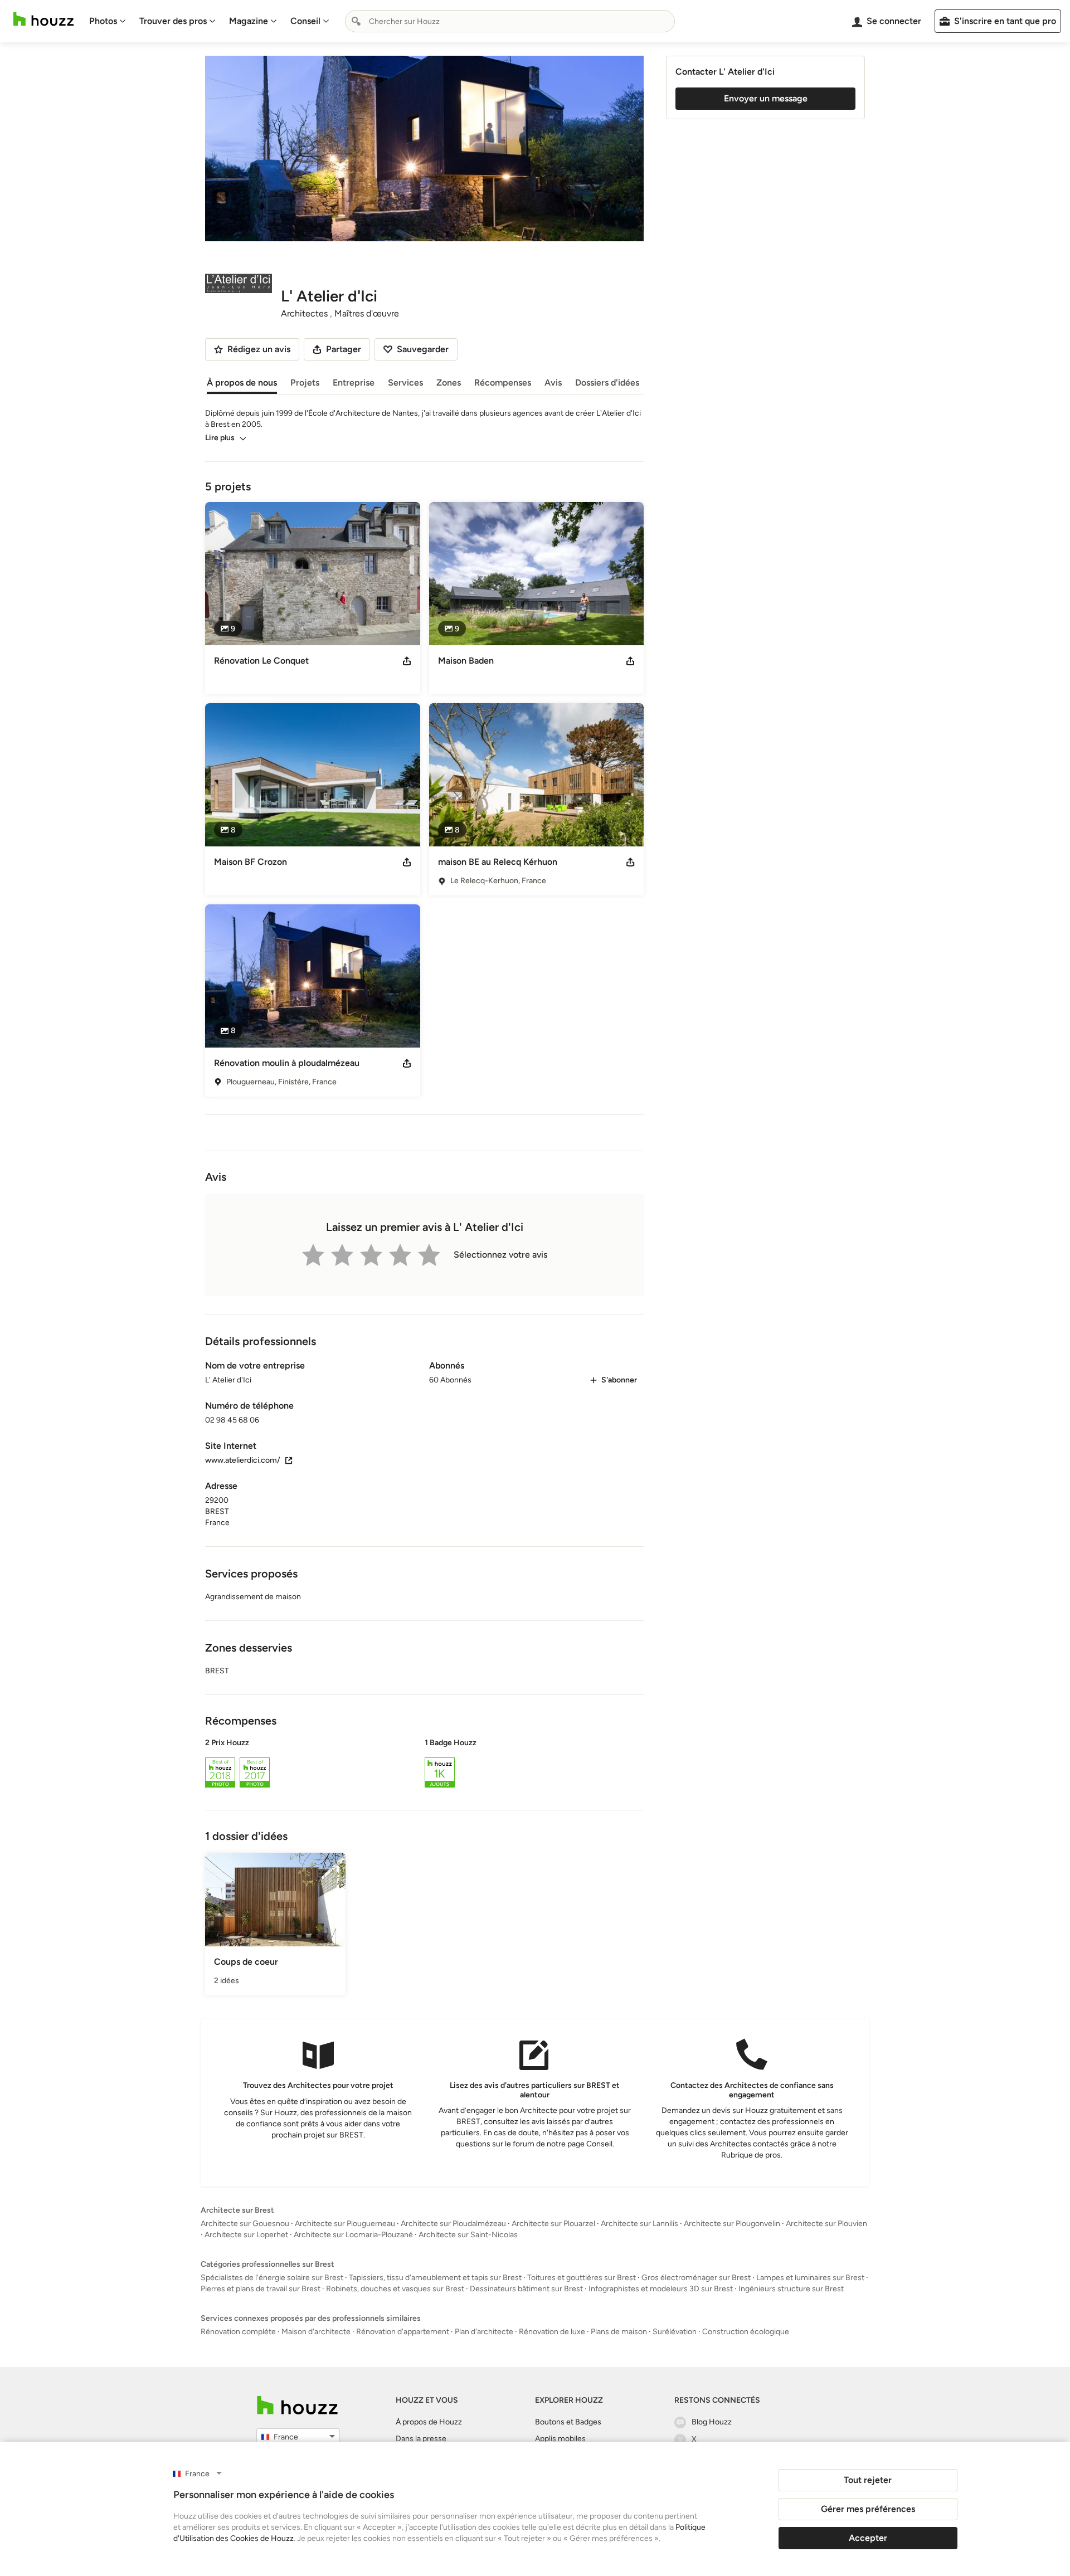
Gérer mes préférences (868, 2509)
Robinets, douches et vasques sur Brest (395, 2289)
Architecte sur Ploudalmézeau (453, 2224)
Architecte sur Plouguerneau (345, 2224)
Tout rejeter (868, 2480)
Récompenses (503, 383)
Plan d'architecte (484, 2332)
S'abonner (619, 1380)
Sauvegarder (423, 349)
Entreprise (354, 383)
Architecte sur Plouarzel (553, 2224)
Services (405, 383)
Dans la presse (421, 2439)
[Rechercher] (356, 21)
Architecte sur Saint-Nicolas (468, 2235)
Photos (103, 21)
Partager (344, 349)
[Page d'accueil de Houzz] (297, 2405)
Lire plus (220, 438)
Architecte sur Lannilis (639, 2224)
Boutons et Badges (568, 2422)
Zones (449, 383)
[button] (424, 1765)
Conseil (305, 21)
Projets (305, 383)
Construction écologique (746, 2332)
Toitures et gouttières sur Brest (582, 2278)
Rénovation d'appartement (403, 2332)
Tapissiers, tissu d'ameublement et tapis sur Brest (435, 2278)
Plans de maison (619, 2332)
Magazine (249, 21)
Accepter (868, 2538)
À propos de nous (242, 383)
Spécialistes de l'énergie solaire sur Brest (272, 2278)
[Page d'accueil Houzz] (43, 19)
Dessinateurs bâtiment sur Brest (526, 2289)
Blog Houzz (712, 2422)
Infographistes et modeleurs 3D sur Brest (661, 2289)
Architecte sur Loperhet (246, 2235)
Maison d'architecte (316, 2332)
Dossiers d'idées (607, 383)
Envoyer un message (766, 98)
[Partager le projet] (407, 661)
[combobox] (510, 21)
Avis (553, 383)
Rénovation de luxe (552, 2332)
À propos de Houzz (429, 2422)
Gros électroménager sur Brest (696, 2278)
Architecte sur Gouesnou (245, 2224)
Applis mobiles (560, 2439)
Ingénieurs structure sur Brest (791, 2289)
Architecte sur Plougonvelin (732, 2224)
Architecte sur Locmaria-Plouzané (353, 2235)
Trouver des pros (173, 21)
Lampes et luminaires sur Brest (810, 2278)
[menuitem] (108, 21)
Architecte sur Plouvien (826, 2224)
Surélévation (675, 2332)
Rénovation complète (238, 2332)
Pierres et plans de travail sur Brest (261, 2289)
